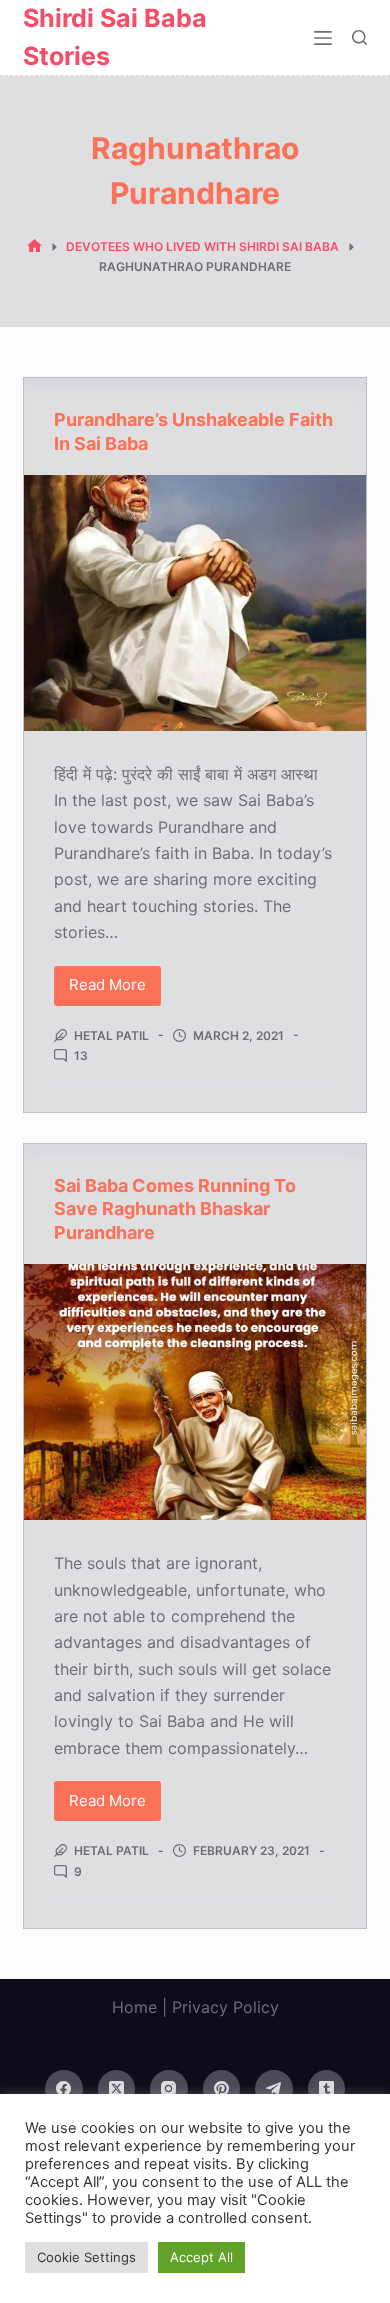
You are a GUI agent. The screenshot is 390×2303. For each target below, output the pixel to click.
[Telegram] (274, 2089)
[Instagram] (169, 2089)
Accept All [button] (201, 2257)
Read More (115, 990)
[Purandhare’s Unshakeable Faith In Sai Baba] (194, 603)
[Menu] (323, 38)
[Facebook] (64, 2089)
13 (81, 1055)
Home (134, 2007)
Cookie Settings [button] (86, 2257)
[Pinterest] (222, 2089)
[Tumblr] (327, 2089)
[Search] (359, 37)
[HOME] (34, 246)
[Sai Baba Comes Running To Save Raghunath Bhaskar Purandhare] (194, 1392)
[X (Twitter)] (117, 2089)
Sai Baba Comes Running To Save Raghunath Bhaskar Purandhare (175, 1209)
